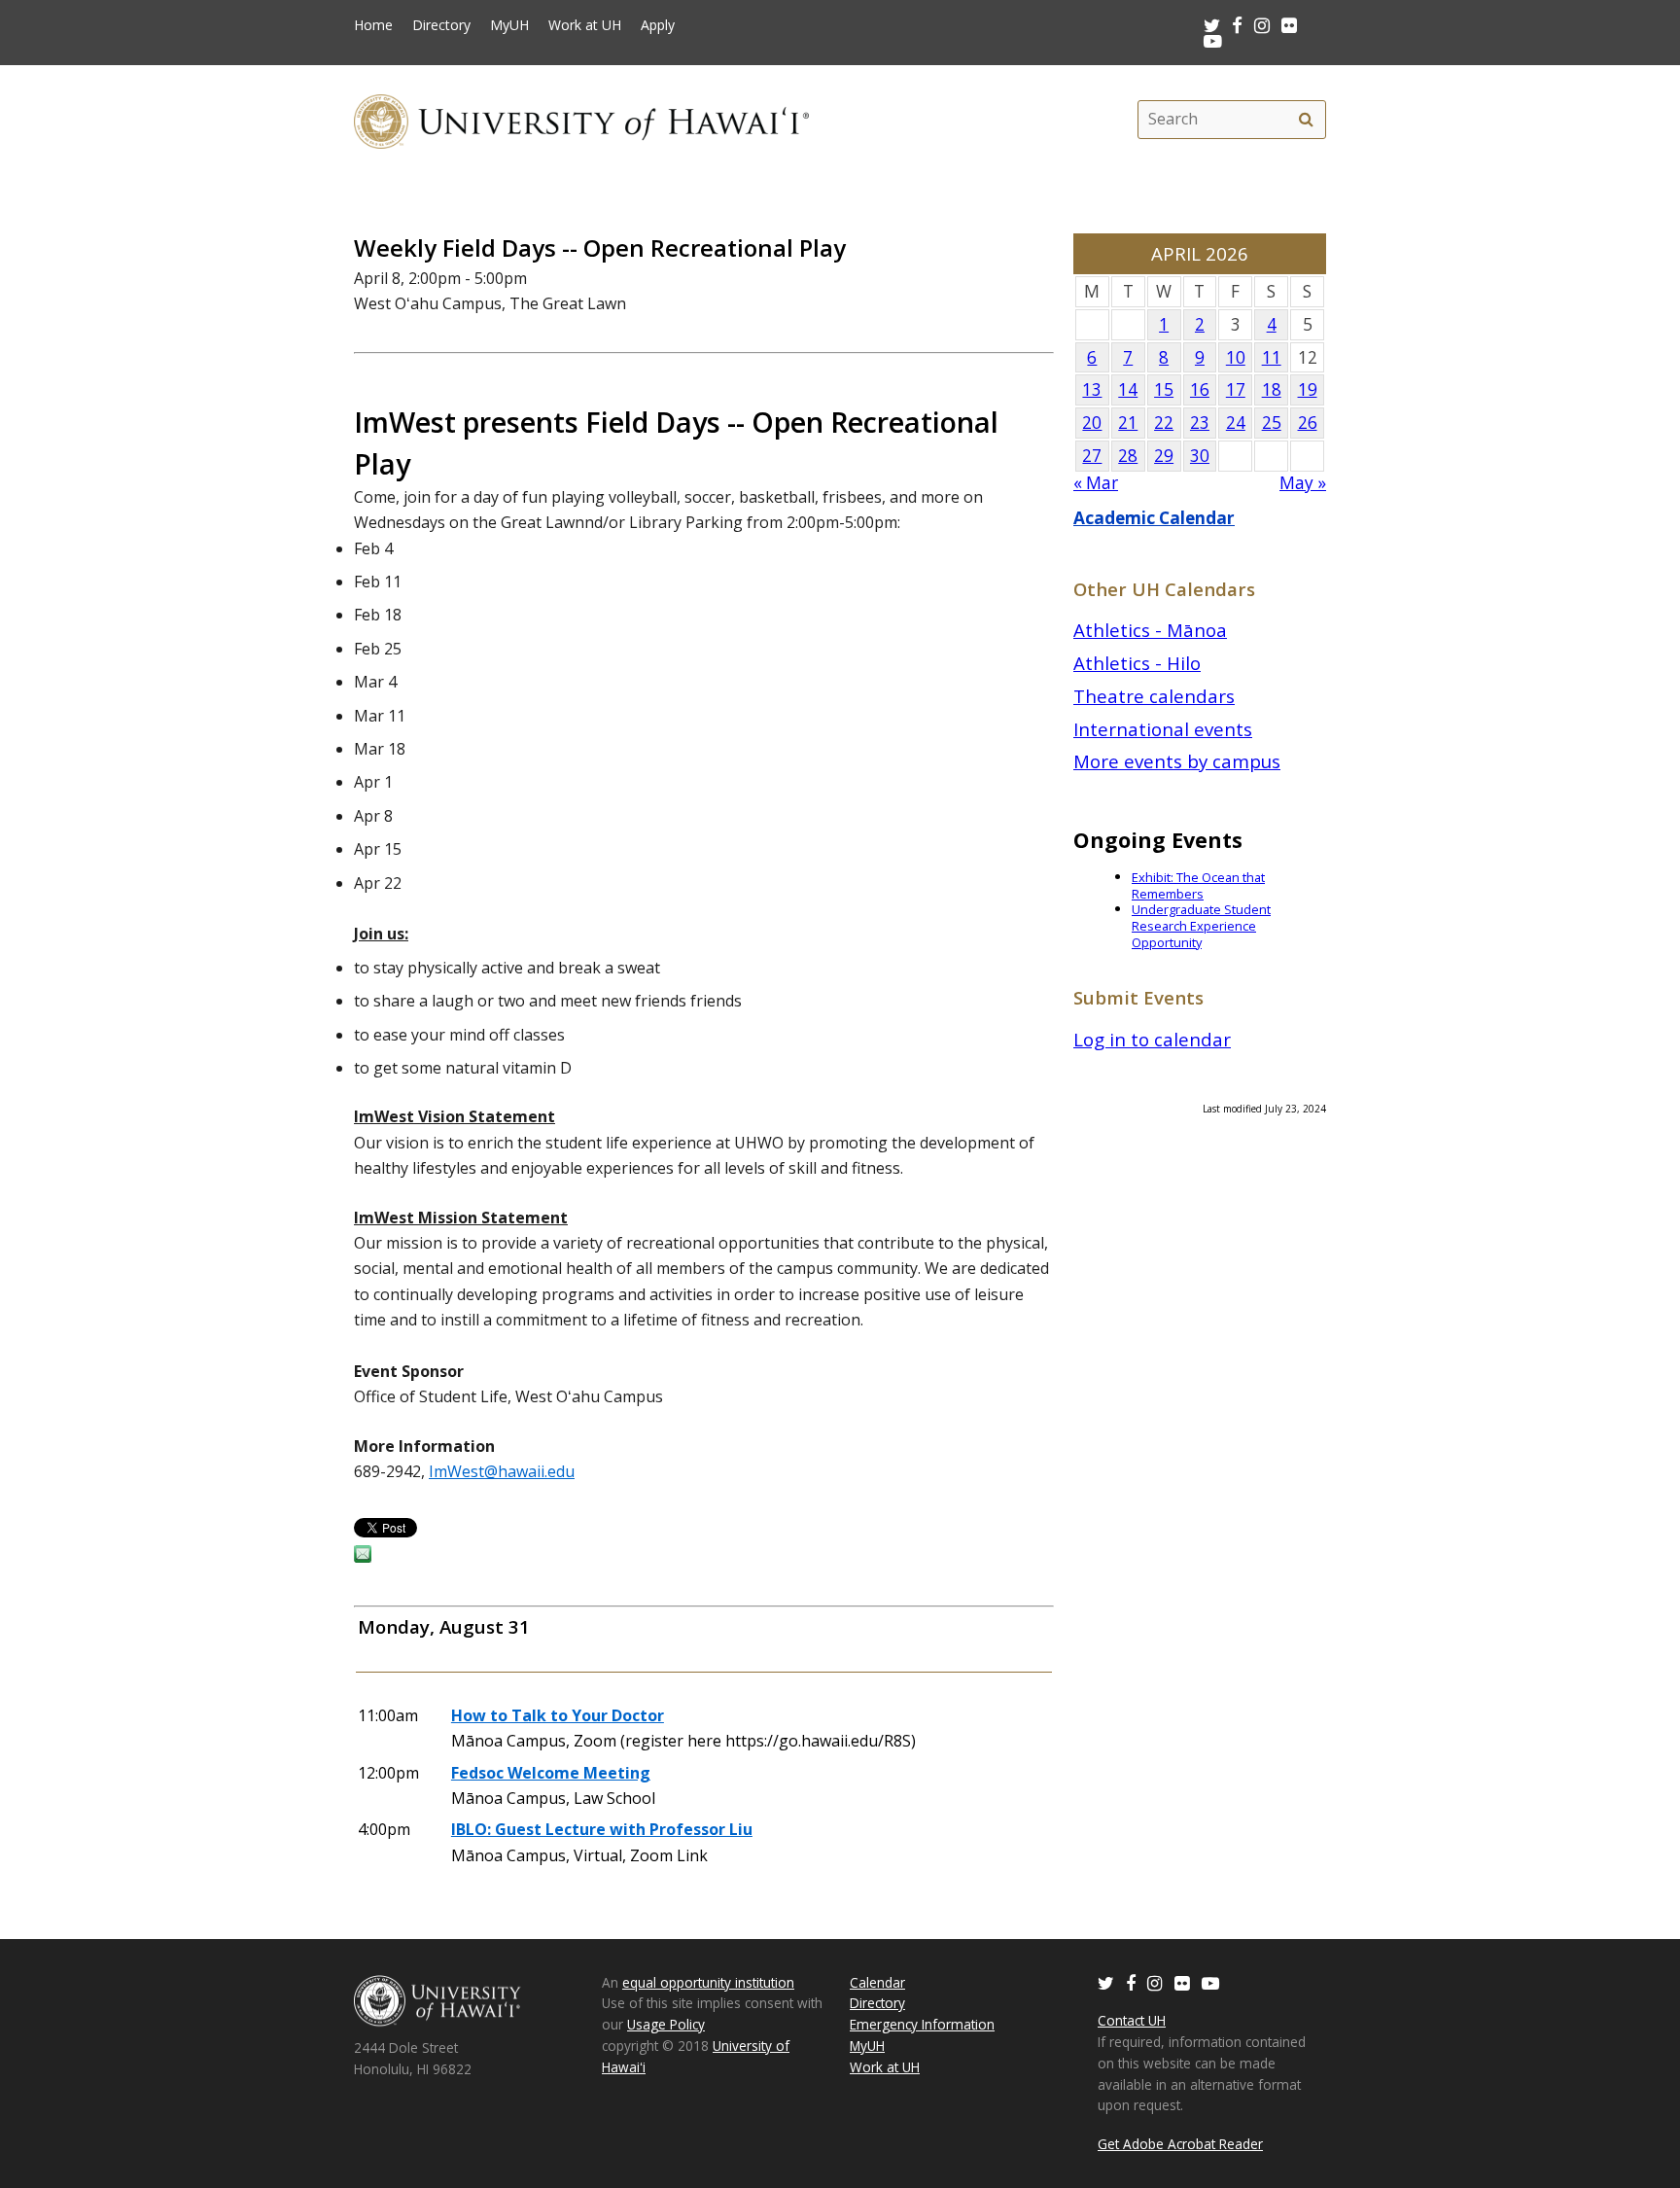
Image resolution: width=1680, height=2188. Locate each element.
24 (1236, 423)
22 (1164, 423)
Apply (658, 25)
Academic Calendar (1154, 518)
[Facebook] (1131, 1982)
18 (1272, 389)
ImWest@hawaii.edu (502, 1471)
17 (1236, 389)
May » (1303, 483)
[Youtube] (1213, 40)
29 (1164, 456)
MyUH (509, 25)
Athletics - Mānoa (1150, 630)
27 (1092, 456)
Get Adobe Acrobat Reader (1180, 2144)
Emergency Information (922, 2024)
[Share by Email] (363, 1557)
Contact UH (1132, 2020)
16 (1200, 389)
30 (1200, 456)
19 (1308, 389)
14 (1128, 389)
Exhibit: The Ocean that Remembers (1198, 885)
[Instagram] (1155, 1982)
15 (1164, 389)
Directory (441, 25)
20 (1092, 423)
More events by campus (1177, 761)
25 (1272, 423)
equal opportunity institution (708, 1982)
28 (1128, 456)
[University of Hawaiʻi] (581, 119)
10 (1236, 357)
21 (1128, 423)
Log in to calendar (1152, 1039)
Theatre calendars (1154, 696)
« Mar (1096, 483)
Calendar (877, 1982)
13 (1092, 389)
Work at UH (585, 25)
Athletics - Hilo (1137, 663)
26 (1308, 423)
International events (1163, 729)
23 (1200, 423)
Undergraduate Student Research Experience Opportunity (1201, 925)
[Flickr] (1182, 1982)
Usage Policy (666, 2024)
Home (373, 25)
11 (1272, 357)
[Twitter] (1106, 1982)
